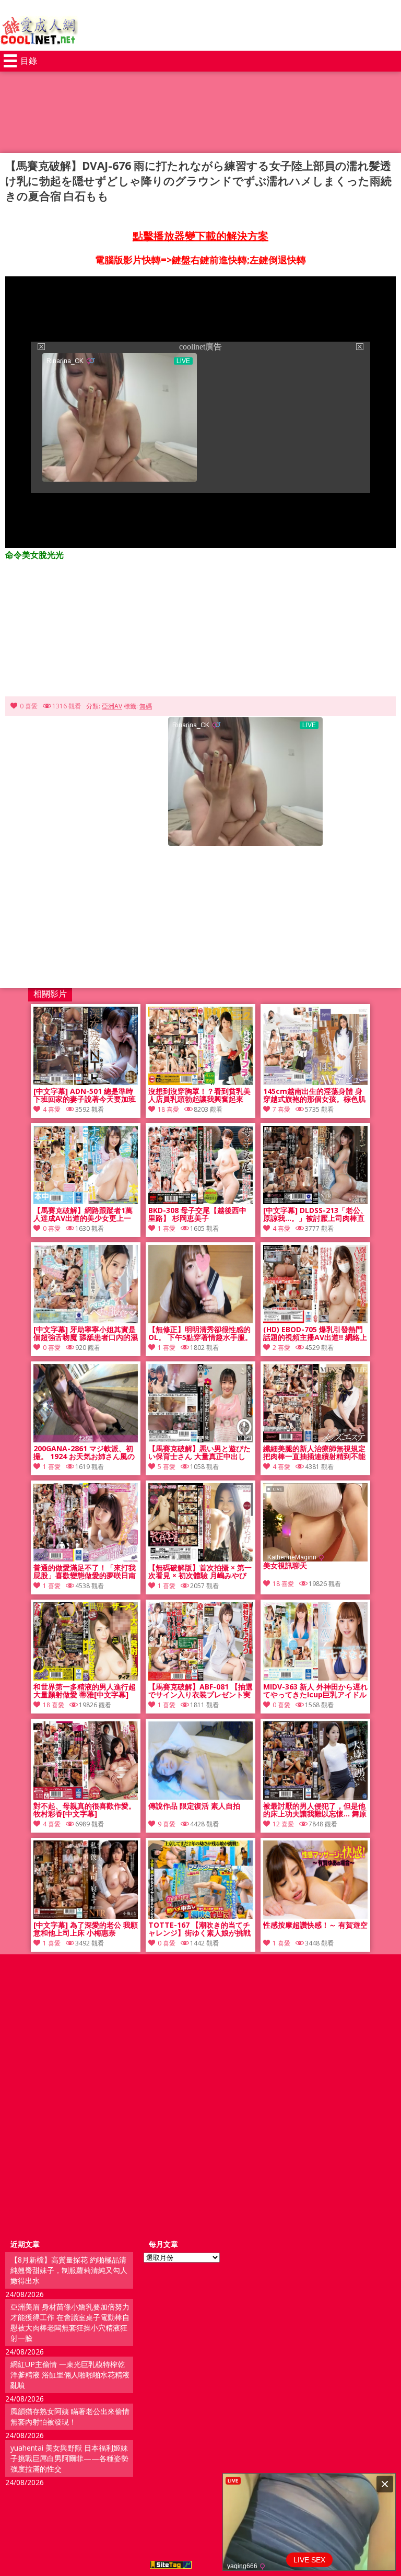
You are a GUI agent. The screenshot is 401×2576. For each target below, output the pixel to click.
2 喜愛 (281, 1348)
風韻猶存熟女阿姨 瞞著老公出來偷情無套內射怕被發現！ (70, 2416)
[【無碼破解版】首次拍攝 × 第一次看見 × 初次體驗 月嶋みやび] (200, 1559)
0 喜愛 (29, 706)
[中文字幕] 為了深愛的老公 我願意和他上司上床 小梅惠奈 (86, 1929)
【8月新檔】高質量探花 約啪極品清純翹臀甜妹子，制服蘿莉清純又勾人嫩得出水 (69, 2270)
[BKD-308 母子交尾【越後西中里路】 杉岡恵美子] (200, 1201)
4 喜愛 (52, 1109)
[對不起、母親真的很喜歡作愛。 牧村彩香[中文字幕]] (86, 1797)
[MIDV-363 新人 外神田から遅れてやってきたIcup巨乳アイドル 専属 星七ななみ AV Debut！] (315, 1678)
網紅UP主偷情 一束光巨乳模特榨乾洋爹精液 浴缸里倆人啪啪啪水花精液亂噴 (70, 2375)
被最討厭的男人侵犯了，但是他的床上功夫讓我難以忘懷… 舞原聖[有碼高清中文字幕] (315, 1810)
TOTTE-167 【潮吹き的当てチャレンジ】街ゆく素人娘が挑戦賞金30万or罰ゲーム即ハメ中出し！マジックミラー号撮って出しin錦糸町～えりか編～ (200, 1929)
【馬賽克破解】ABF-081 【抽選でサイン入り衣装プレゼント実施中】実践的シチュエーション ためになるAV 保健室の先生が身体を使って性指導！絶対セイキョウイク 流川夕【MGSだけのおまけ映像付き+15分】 (200, 1691)
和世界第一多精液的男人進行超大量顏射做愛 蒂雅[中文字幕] (85, 1691)
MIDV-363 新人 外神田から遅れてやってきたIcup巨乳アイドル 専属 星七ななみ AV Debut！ (315, 1691)
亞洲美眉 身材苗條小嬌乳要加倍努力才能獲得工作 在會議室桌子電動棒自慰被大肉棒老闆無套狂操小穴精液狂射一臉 (70, 2322)
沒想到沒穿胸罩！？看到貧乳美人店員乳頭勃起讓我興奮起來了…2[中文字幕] (199, 1095)
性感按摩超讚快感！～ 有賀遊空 (315, 1925)
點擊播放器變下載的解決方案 (200, 236)
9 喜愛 (167, 1824)
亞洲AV (112, 706)
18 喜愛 (168, 1109)
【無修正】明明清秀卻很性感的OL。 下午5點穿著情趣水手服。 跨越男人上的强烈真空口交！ (200, 1334)
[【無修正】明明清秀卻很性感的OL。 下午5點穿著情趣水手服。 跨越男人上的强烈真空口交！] (200, 1320)
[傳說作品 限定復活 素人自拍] (200, 1797)
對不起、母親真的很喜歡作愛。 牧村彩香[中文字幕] (85, 1810)
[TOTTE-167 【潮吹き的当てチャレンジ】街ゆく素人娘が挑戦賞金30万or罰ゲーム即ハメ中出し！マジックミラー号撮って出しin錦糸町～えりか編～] (200, 1916)
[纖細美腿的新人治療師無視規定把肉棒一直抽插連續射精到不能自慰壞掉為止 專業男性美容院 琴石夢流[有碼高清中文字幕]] (315, 1439)
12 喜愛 (283, 1824)
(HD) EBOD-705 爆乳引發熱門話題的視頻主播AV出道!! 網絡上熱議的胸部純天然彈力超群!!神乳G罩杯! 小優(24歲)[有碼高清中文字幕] (315, 1334)
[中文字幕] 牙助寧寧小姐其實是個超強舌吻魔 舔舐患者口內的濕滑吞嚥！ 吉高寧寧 (86, 1334)
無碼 (146, 706)
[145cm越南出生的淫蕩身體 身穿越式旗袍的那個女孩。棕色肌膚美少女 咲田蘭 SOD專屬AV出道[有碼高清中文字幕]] (315, 1082)
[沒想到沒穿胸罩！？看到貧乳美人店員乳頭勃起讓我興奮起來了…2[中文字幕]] (200, 1082)
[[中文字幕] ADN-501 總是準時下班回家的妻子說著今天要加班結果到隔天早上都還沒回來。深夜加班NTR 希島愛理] (86, 1082)
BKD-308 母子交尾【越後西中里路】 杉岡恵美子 (197, 1215)
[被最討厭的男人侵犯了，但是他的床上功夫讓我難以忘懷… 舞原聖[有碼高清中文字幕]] (315, 1797)
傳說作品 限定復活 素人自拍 (194, 1806)
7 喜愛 (281, 1109)
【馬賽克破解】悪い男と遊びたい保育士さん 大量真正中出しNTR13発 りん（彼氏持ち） (199, 1453)
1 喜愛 (167, 1228)
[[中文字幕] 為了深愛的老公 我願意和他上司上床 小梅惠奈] (86, 1916)
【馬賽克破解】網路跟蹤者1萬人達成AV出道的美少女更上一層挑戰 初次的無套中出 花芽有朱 (83, 1215)
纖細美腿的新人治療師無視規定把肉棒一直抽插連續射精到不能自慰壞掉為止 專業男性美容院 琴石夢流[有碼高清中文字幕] (314, 1453)
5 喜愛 (167, 1467)
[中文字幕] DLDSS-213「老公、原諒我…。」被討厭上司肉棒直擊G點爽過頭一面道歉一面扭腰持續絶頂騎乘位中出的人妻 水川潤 (315, 1215)
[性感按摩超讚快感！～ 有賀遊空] (315, 1916)
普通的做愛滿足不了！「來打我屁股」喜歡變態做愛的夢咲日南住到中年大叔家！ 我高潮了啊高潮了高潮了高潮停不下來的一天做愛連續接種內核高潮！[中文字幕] (86, 1572)
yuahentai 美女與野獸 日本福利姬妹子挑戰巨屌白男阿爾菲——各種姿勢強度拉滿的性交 (69, 2458)
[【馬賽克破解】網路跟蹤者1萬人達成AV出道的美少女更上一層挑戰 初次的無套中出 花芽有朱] (86, 1201)
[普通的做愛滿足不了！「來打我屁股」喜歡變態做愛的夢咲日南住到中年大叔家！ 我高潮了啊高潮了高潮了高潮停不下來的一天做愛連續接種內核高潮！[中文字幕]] (86, 1559)
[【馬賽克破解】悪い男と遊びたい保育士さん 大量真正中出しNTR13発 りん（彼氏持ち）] (200, 1439)
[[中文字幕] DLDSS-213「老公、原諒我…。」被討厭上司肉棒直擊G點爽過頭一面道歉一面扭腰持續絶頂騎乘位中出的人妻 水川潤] (315, 1201)
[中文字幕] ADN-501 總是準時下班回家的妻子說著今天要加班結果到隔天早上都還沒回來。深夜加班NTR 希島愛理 (85, 1095)
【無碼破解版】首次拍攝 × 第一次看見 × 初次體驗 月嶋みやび (200, 1572)
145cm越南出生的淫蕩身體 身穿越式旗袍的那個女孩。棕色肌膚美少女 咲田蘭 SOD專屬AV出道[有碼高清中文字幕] (314, 1095)
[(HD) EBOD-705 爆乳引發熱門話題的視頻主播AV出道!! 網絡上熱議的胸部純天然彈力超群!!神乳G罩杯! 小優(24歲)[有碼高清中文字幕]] (315, 1320)
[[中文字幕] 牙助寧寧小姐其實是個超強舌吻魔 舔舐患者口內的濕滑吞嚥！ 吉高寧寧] (86, 1320)
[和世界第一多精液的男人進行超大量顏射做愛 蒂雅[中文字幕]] (86, 1678)
